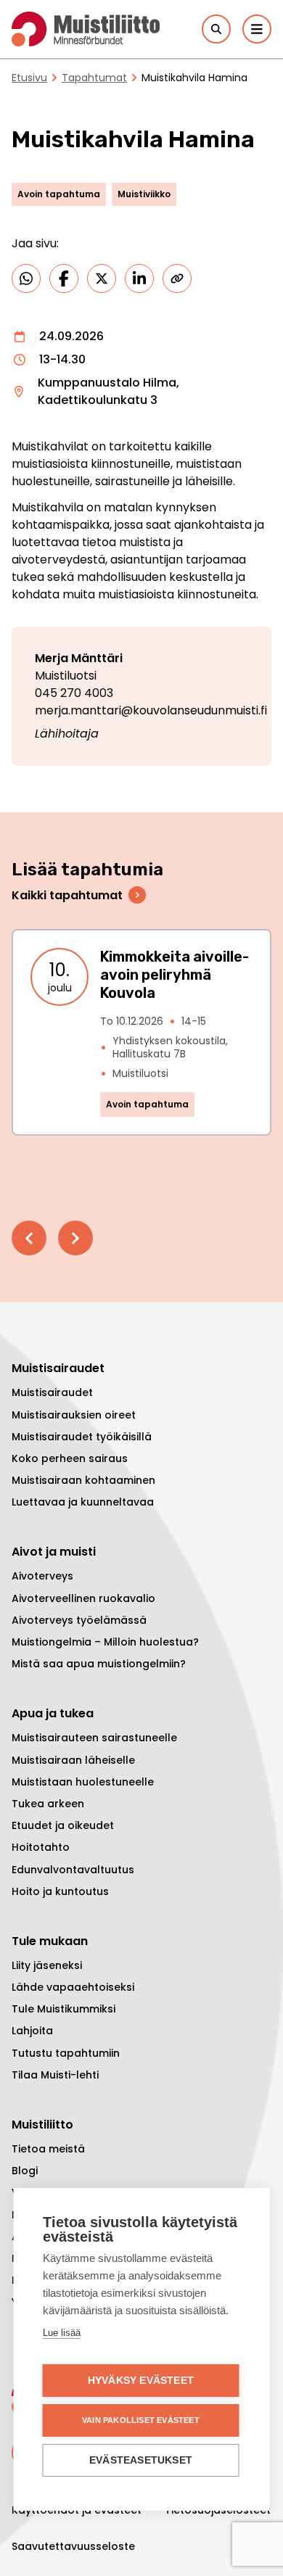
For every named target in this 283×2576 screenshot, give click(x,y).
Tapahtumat (94, 78)
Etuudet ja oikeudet (63, 1825)
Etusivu (29, 78)
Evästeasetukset (141, 2460)
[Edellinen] (29, 1238)
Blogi (25, 2171)
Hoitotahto (41, 1847)
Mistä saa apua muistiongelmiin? (99, 1664)
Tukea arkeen (48, 1804)
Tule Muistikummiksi (63, 2009)
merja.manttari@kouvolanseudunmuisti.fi (151, 710)
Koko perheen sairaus (70, 1458)
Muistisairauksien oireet (74, 1415)
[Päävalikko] (257, 29)
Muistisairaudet (52, 1392)
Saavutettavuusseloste (73, 2546)
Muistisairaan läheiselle (73, 1760)
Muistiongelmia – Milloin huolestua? (105, 1642)
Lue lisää (62, 2333)
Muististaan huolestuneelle (83, 1782)
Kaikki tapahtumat (67, 895)
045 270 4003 (74, 693)
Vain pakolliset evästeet (141, 2420)
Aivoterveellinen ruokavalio (83, 1598)
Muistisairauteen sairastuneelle (94, 1738)
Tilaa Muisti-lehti (55, 2075)
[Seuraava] (75, 1238)
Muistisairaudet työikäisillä (82, 1437)
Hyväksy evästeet (141, 2381)
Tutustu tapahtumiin (66, 2053)
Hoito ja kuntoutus (60, 1891)
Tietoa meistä (48, 2149)
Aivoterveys (42, 1576)
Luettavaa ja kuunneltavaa (83, 1502)
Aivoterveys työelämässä (79, 1620)
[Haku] (216, 29)
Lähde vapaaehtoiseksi (73, 1987)
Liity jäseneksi (47, 1965)
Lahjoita (32, 2031)
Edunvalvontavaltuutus (73, 1870)
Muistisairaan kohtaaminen (83, 1480)
